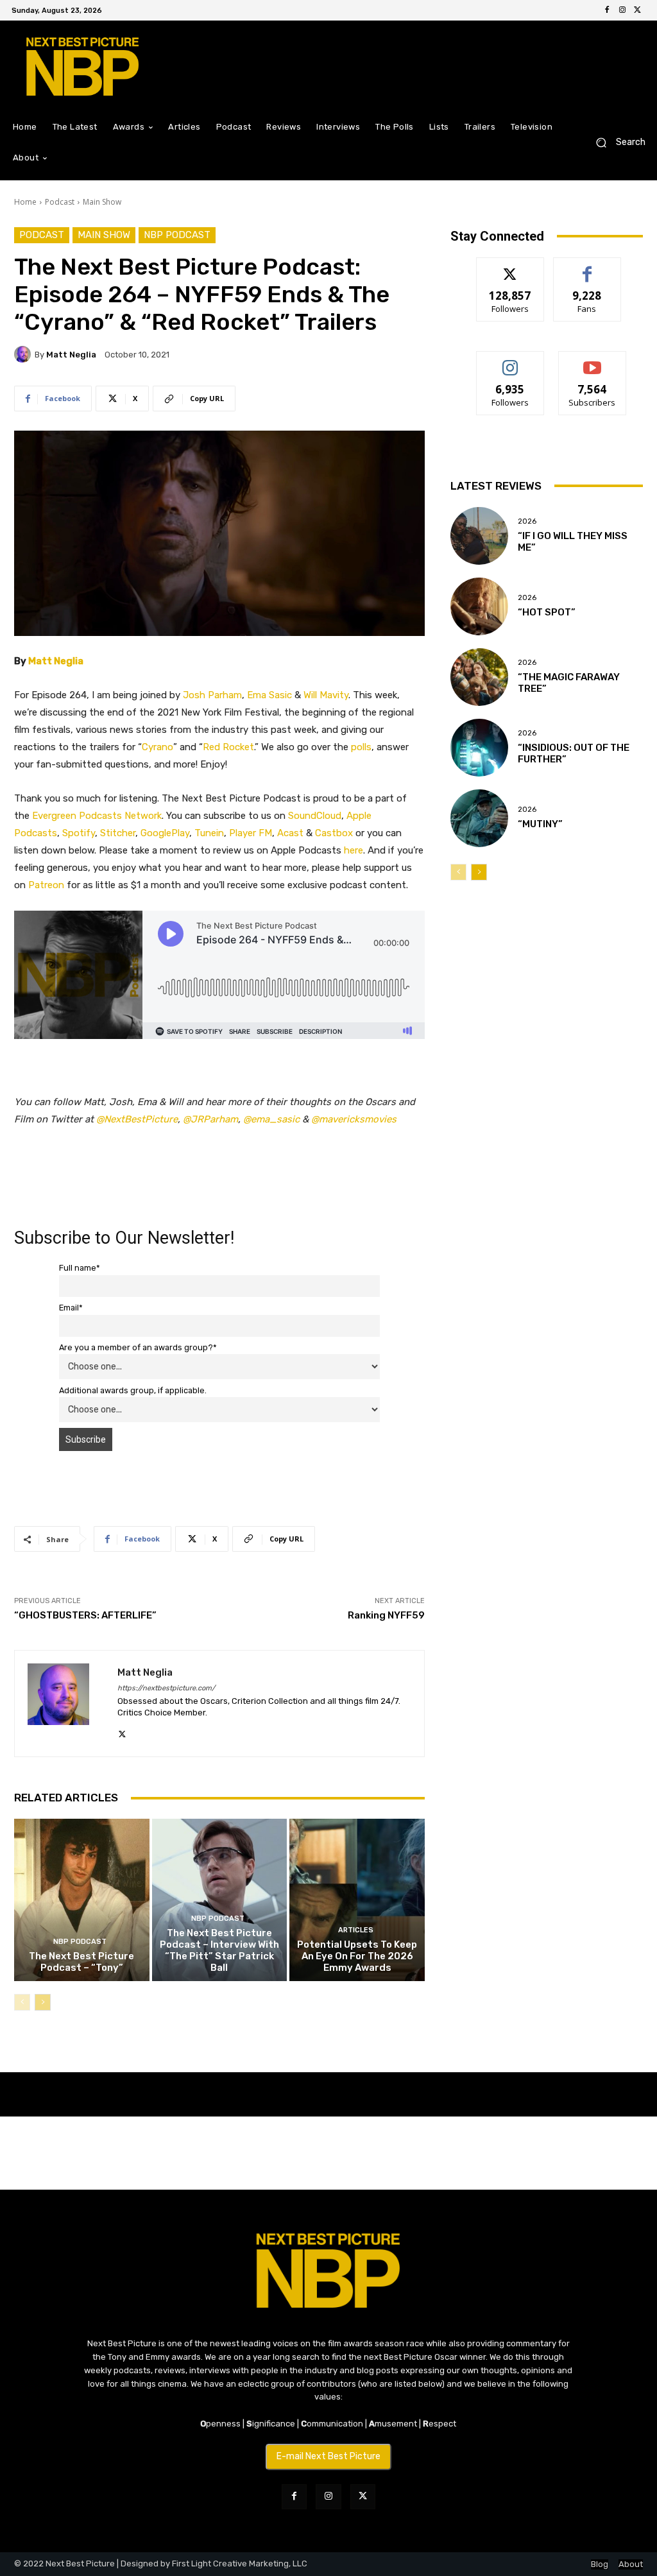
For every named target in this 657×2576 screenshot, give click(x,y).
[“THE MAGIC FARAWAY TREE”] (479, 677)
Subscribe (592, 361)
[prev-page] (22, 2002)
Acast (290, 833)
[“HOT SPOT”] (479, 606)
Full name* (80, 1268)
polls (361, 747)
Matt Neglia (71, 355)
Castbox (334, 833)
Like (587, 267)
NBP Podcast (177, 235)
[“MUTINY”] (479, 818)
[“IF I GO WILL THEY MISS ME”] (479, 536)
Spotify (79, 833)
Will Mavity (326, 695)
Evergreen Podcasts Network (97, 816)
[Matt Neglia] (24, 354)
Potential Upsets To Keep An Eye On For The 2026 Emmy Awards (357, 1956)
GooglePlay (165, 833)
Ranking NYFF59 (386, 1615)
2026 (527, 521)
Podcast (60, 202)
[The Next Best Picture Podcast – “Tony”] (82, 1900)
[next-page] (43, 2002)
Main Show (102, 202)
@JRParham (210, 1119)
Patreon (46, 885)
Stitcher (118, 833)
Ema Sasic (269, 695)
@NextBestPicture (137, 1119)
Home (25, 202)
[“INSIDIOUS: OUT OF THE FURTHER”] (479, 748)
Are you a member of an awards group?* (138, 1347)
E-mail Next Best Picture (328, 2456)
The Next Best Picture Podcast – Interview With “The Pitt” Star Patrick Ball (219, 1950)
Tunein (209, 833)
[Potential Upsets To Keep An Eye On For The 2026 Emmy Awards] (357, 1900)
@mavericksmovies (354, 1119)
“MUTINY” (540, 824)
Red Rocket (228, 747)
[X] (638, 10)
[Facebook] (607, 10)
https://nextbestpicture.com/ (166, 1688)
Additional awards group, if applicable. (133, 1390)
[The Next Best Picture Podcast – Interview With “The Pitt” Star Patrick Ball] (220, 1900)
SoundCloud (315, 816)
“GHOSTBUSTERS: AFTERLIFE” (85, 1615)
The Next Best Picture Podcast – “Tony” (81, 1962)
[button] (616, 143)
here (354, 850)
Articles (356, 1930)
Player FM (251, 833)
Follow (510, 267)
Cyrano (158, 747)
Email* (71, 1308)
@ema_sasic (271, 1119)
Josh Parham (212, 695)
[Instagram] (622, 10)
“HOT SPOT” (547, 612)
